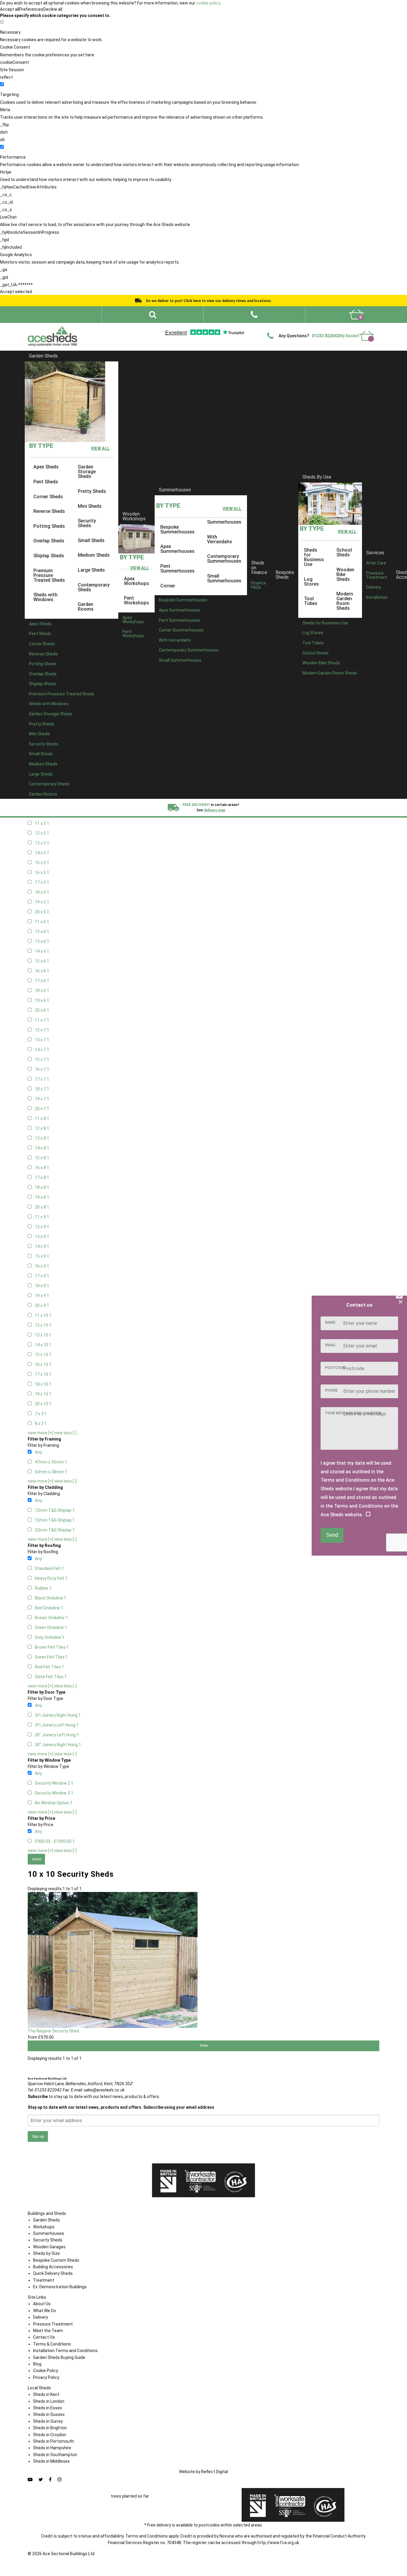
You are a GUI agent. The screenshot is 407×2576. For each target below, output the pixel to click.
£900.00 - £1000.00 (55, 1841)
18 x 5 (42, 892)
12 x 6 (42, 932)
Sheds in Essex (48, 2408)
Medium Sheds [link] (94, 555)
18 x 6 (42, 991)
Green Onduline (51, 1627)
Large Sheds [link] (91, 570)
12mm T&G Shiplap (55, 1510)
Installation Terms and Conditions (65, 2351)
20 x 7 (42, 1109)
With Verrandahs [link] (220, 539)
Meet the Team (48, 2331)
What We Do (222, 328)
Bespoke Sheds (285, 575)
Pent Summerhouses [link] (177, 568)
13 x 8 (42, 1138)
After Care (376, 563)
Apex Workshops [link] (136, 581)
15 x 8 (42, 1158)
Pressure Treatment (377, 575)
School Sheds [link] (344, 552)
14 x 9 (42, 1246)
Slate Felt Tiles (51, 1677)
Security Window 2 (54, 1783)
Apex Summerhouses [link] (177, 549)
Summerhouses (175, 490)
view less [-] (65, 1433)
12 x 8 (42, 1128)
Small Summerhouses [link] (224, 578)
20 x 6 (42, 1010)
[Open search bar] (153, 315)
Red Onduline (49, 1608)
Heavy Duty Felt (51, 1578)
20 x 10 (43, 1404)
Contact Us (342, 328)
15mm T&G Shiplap (55, 1520)
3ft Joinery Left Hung (57, 1725)
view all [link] (100, 448)
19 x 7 (42, 1099)
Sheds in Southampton (55, 2455)
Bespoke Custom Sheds (56, 2260)
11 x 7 (42, 1020)
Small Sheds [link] (91, 540)
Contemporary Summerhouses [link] (224, 559)
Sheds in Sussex (49, 2414)
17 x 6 (42, 981)
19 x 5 (42, 902)
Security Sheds (48, 2240)
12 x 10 (43, 1325)
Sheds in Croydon (50, 2435)
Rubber (43, 1588)
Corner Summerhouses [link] (181, 630)
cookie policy (208, 3)
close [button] (36, 1859)
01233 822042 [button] (326, 336)
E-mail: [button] (98, 2090)
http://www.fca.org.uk (278, 2543)
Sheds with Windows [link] (45, 597)
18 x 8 (42, 1187)
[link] (356, 315)
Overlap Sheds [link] (49, 541)
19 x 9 (42, 1296)
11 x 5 (42, 823)
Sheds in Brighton (50, 2428)
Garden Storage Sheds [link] (87, 472)
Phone (331, 1390)
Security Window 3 (54, 1793)
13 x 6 (42, 941)
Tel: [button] (45, 2090)
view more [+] (41, 1433)
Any (38, 1452)
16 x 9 (42, 1266)
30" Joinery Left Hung (57, 1735)
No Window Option (54, 1803)
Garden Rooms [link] (86, 607)
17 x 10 (43, 1374)
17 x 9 (42, 1276)
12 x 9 (42, 1227)
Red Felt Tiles (49, 1667)
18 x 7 (42, 1089)
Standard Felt (49, 1568)
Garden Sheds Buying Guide (59, 2357)
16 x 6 (42, 971)
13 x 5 (42, 843)
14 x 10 (43, 1345)
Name (330, 1322)
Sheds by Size (46, 2253)
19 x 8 (42, 1197)
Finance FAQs (259, 585)
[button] (254, 315)
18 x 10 (43, 1384)
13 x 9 (42, 1237)
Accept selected (16, 292)
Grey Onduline (50, 1637)
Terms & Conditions (52, 2344)
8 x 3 (41, 1424)
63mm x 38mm (51, 1472)
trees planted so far (130, 2496)
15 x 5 (42, 863)
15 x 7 (42, 1059)
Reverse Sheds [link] (49, 511)
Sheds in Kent (46, 2394)
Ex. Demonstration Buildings (60, 2287)
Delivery (365, 328)
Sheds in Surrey (48, 2421)
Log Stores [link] (311, 581)
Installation (377, 597)
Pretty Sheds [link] (92, 491)
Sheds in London (49, 2401)
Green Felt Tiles (51, 1657)
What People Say (287, 328)
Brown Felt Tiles (52, 1647)
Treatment (44, 2280)
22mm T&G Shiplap (55, 1530)
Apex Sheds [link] (46, 467)
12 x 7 (42, 1030)
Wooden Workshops (134, 516)
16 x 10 (43, 1364)
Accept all (10, 9)
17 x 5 (42, 882)
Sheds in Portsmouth (53, 2441)
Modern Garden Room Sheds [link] (345, 601)
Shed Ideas (178, 328)
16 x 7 (42, 1069)
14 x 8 (42, 1148)
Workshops (44, 2227)
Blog (37, 2364)
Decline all (53, 9)
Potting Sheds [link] (49, 526)
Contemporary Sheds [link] (94, 587)
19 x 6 (42, 1000)
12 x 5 (42, 833)
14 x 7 (42, 1050)
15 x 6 (42, 961)
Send (332, 1535)
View (204, 2045)
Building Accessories (53, 2267)
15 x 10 (43, 1355)
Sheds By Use (317, 477)
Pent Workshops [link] (136, 600)
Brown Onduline (51, 1618)
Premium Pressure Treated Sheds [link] (49, 575)
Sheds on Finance (259, 568)
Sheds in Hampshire (52, 2448)
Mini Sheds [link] (90, 506)
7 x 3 (41, 1414)
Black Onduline (51, 1598)
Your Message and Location (353, 1413)
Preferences (31, 9)
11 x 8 (42, 1118)
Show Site (317, 328)
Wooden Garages (49, 2247)
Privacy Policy (46, 2377)
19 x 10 (43, 1394)
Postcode (335, 1368)
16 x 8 (42, 1168)
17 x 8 (42, 1178)
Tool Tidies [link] (311, 601)
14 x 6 (42, 951)
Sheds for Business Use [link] (314, 557)
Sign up (38, 2136)
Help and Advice (253, 328)
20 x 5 (42, 912)
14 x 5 (42, 853)
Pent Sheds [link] (46, 482)
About (199, 328)
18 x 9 (42, 1286)
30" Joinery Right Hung (58, 1745)
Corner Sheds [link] (48, 496)
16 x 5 (42, 872)
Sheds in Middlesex (51, 2461)
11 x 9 (42, 1217)
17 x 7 (42, 1079)
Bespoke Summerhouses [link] (177, 529)
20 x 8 (42, 1207)
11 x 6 (42, 922)
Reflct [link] (215, 2472)
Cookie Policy (46, 2371)
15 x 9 (42, 1256)
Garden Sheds (43, 356)
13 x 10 (43, 1335)
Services (375, 552)
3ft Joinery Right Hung (58, 1715)
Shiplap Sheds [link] (49, 556)
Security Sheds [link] (87, 523)
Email (331, 1345)
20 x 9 (42, 1305)
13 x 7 (42, 1040)
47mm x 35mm (51, 1462)
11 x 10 (43, 1315)
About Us (42, 2304)
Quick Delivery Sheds (53, 2273)
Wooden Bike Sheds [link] (345, 574)
